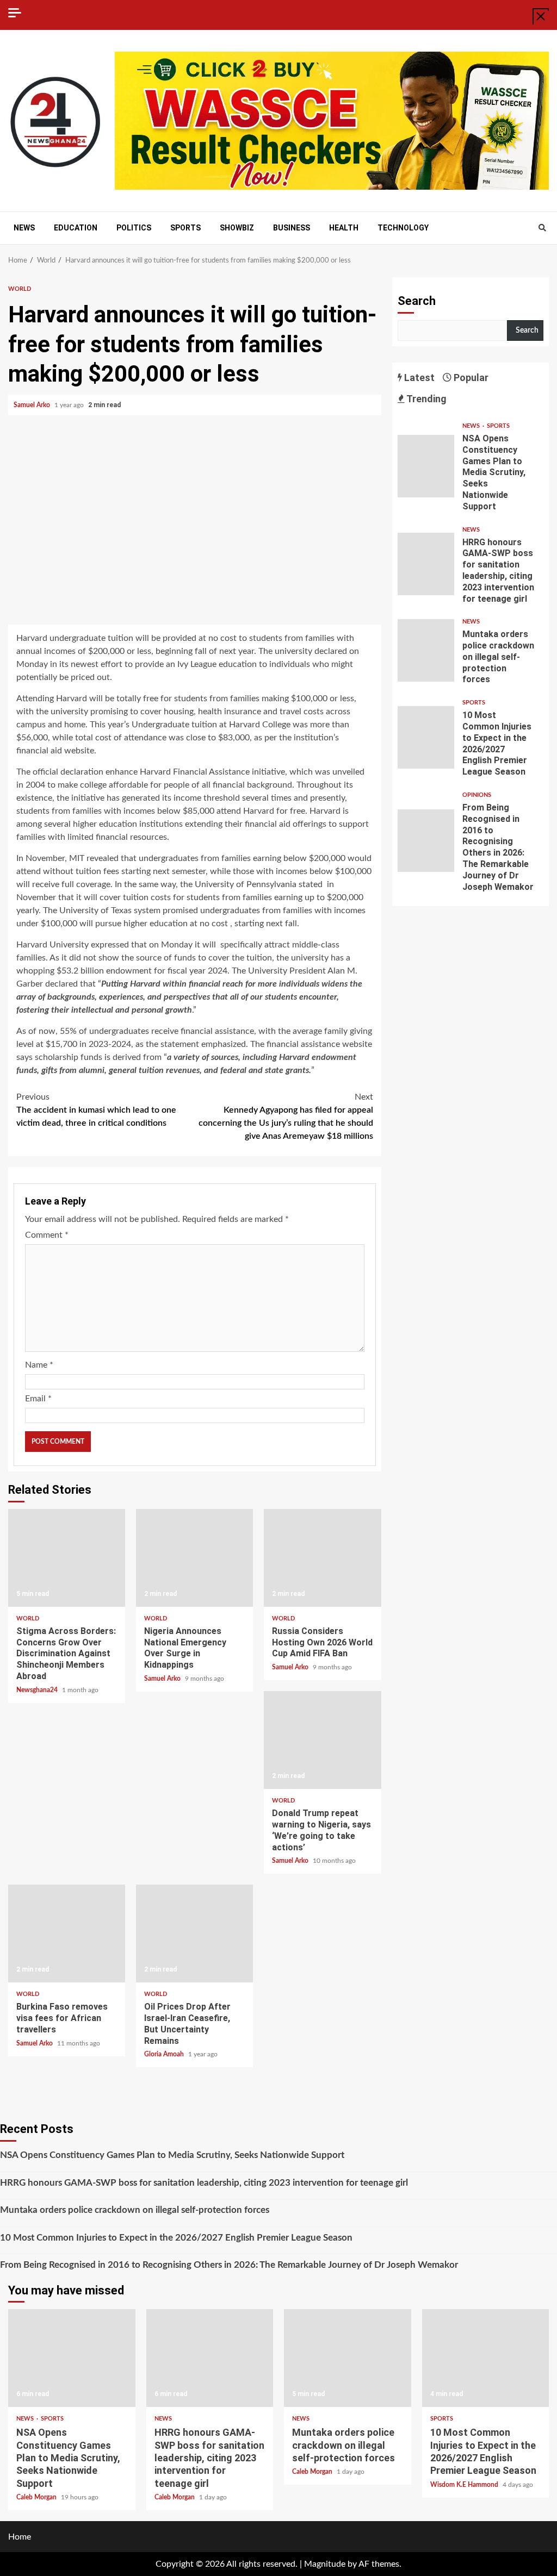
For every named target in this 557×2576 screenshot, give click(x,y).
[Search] (542, 228)
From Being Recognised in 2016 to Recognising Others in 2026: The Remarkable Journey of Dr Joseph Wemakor (426, 841)
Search (417, 301)
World (20, 289)
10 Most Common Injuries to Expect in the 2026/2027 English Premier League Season (426, 737)
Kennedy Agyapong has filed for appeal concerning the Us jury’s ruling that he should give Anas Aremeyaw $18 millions (286, 1117)
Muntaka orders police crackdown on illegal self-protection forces (426, 650)
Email (38, 1399)
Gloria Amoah (165, 2054)
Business (292, 228)
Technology (403, 228)
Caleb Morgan (37, 2497)
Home (20, 2537)
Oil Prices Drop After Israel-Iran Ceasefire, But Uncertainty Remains (194, 1933)
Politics (134, 228)
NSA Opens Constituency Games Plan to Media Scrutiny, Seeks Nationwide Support (426, 466)
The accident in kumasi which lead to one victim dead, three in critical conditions (96, 1110)
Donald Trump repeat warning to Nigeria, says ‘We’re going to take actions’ (322, 1740)
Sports (185, 228)
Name (39, 1365)
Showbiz (237, 228)
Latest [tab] (418, 378)
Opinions (477, 795)
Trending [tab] (426, 399)
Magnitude (325, 2564)
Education (76, 228)
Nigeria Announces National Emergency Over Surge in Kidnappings (194, 1558)
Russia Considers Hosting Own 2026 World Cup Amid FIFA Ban (322, 1558)
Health (344, 228)
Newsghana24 (38, 1690)
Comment (47, 1235)
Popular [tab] (470, 378)
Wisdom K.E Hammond (465, 2485)
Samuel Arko (33, 405)
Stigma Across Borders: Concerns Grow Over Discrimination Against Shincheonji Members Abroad (67, 1558)
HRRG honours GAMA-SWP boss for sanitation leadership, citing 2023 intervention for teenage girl (426, 564)
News (24, 228)
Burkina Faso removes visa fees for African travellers (67, 1933)
